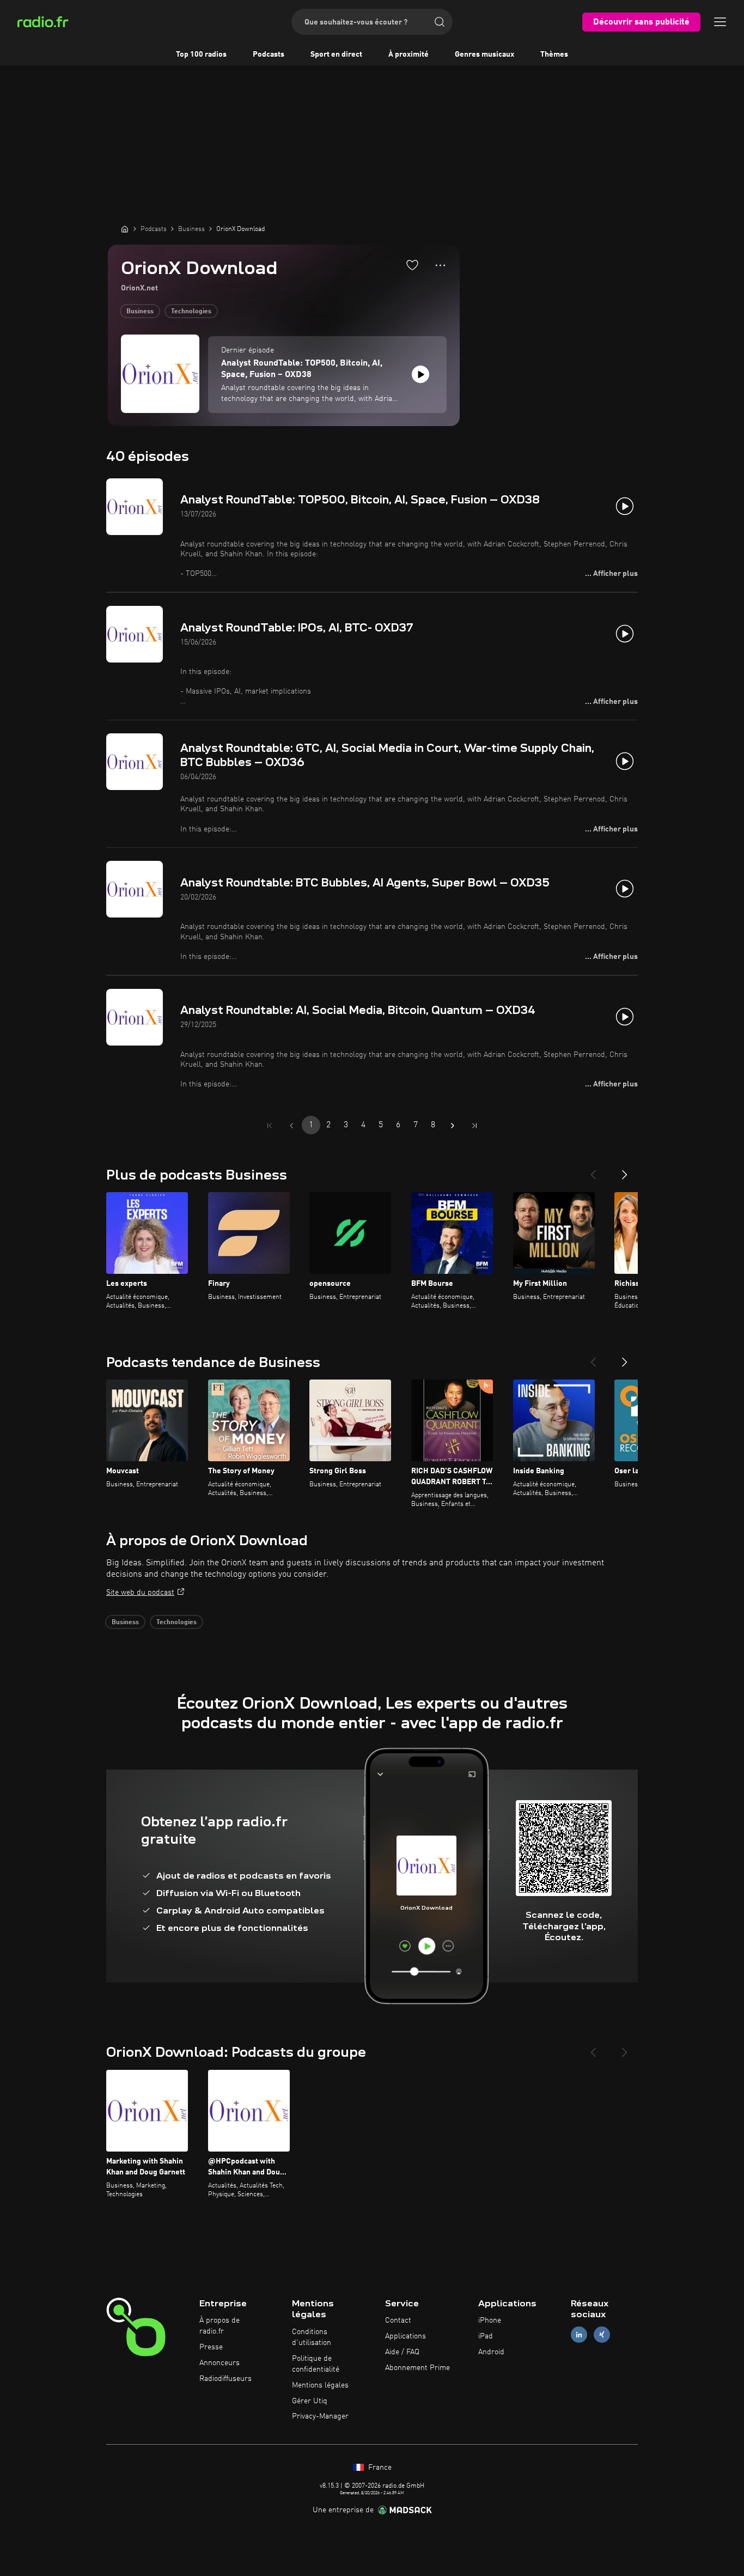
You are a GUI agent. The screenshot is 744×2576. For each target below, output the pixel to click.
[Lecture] (420, 374)
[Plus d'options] (440, 265)
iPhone (490, 2320)
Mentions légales (320, 2385)
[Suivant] (625, 1170)
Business (140, 312)
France (379, 2468)
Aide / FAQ (402, 2352)
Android (491, 2352)
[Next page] (453, 1126)
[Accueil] (125, 229)
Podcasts (269, 54)
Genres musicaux (484, 54)
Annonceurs (219, 2363)
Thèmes (554, 54)
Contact (398, 2320)
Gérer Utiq (310, 2401)
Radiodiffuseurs (225, 2379)
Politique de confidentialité (316, 2364)
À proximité (408, 54)
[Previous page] (291, 1126)
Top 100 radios (201, 54)
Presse (211, 2347)
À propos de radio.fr (219, 2326)
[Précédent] (593, 1170)
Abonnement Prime (417, 2368)
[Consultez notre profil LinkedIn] (579, 2335)
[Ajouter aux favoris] (412, 265)
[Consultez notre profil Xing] (602, 2335)
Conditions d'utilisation (312, 2337)
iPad (486, 2336)
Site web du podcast (140, 1593)
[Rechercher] (440, 22)
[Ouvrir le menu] (720, 22)
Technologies (191, 312)
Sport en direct (336, 54)
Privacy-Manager (320, 2416)
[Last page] (474, 1126)
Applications (405, 2336)
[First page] (270, 1126)
